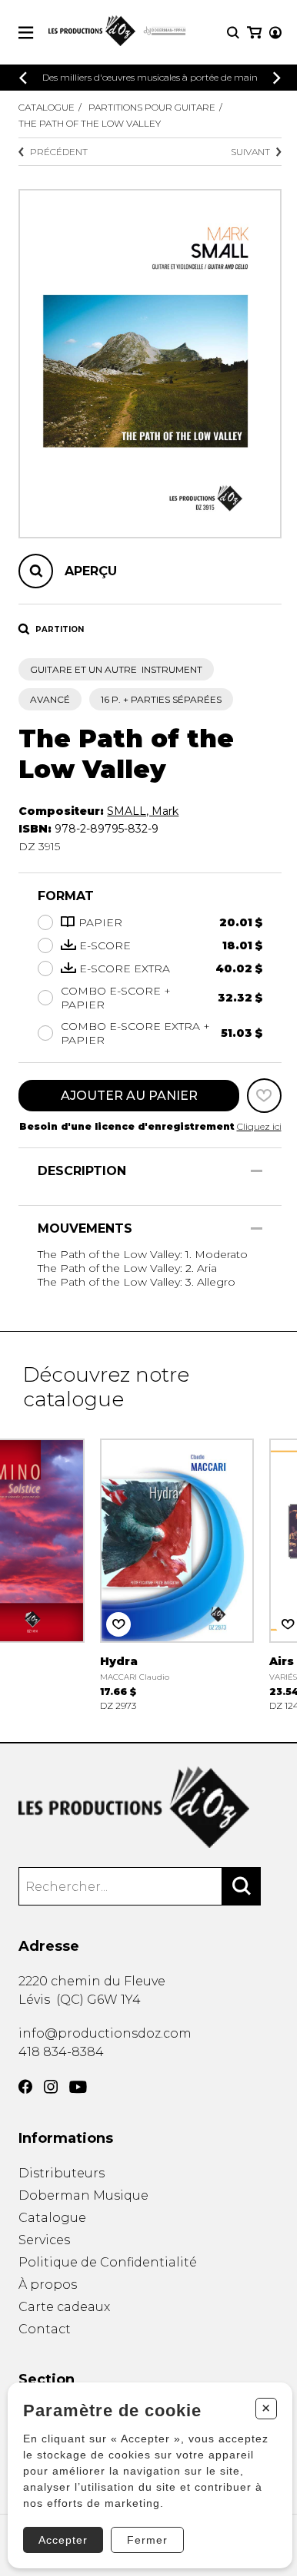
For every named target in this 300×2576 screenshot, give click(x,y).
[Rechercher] (242, 1886)
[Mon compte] (275, 33)
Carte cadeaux (64, 2307)
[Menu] (26, 33)
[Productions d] (150, 1808)
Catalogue (47, 107)
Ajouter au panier (129, 1096)
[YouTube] (78, 2087)
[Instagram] (51, 2087)
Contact (45, 2329)
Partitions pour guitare (152, 107)
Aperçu (91, 571)
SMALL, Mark (143, 811)
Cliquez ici (259, 1126)
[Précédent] (23, 78)
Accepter (63, 2540)
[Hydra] (177, 1573)
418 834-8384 (61, 2052)
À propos (48, 2285)
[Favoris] (264, 1096)
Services (44, 2240)
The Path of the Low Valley (90, 123)
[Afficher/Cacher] (257, 1171)
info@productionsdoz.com (105, 2033)
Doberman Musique (83, 2195)
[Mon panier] (254, 33)
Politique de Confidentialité (108, 2262)
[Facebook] (25, 2087)
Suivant (250, 152)
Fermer (147, 2540)
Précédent (59, 152)
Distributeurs (62, 2173)
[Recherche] (233, 33)
